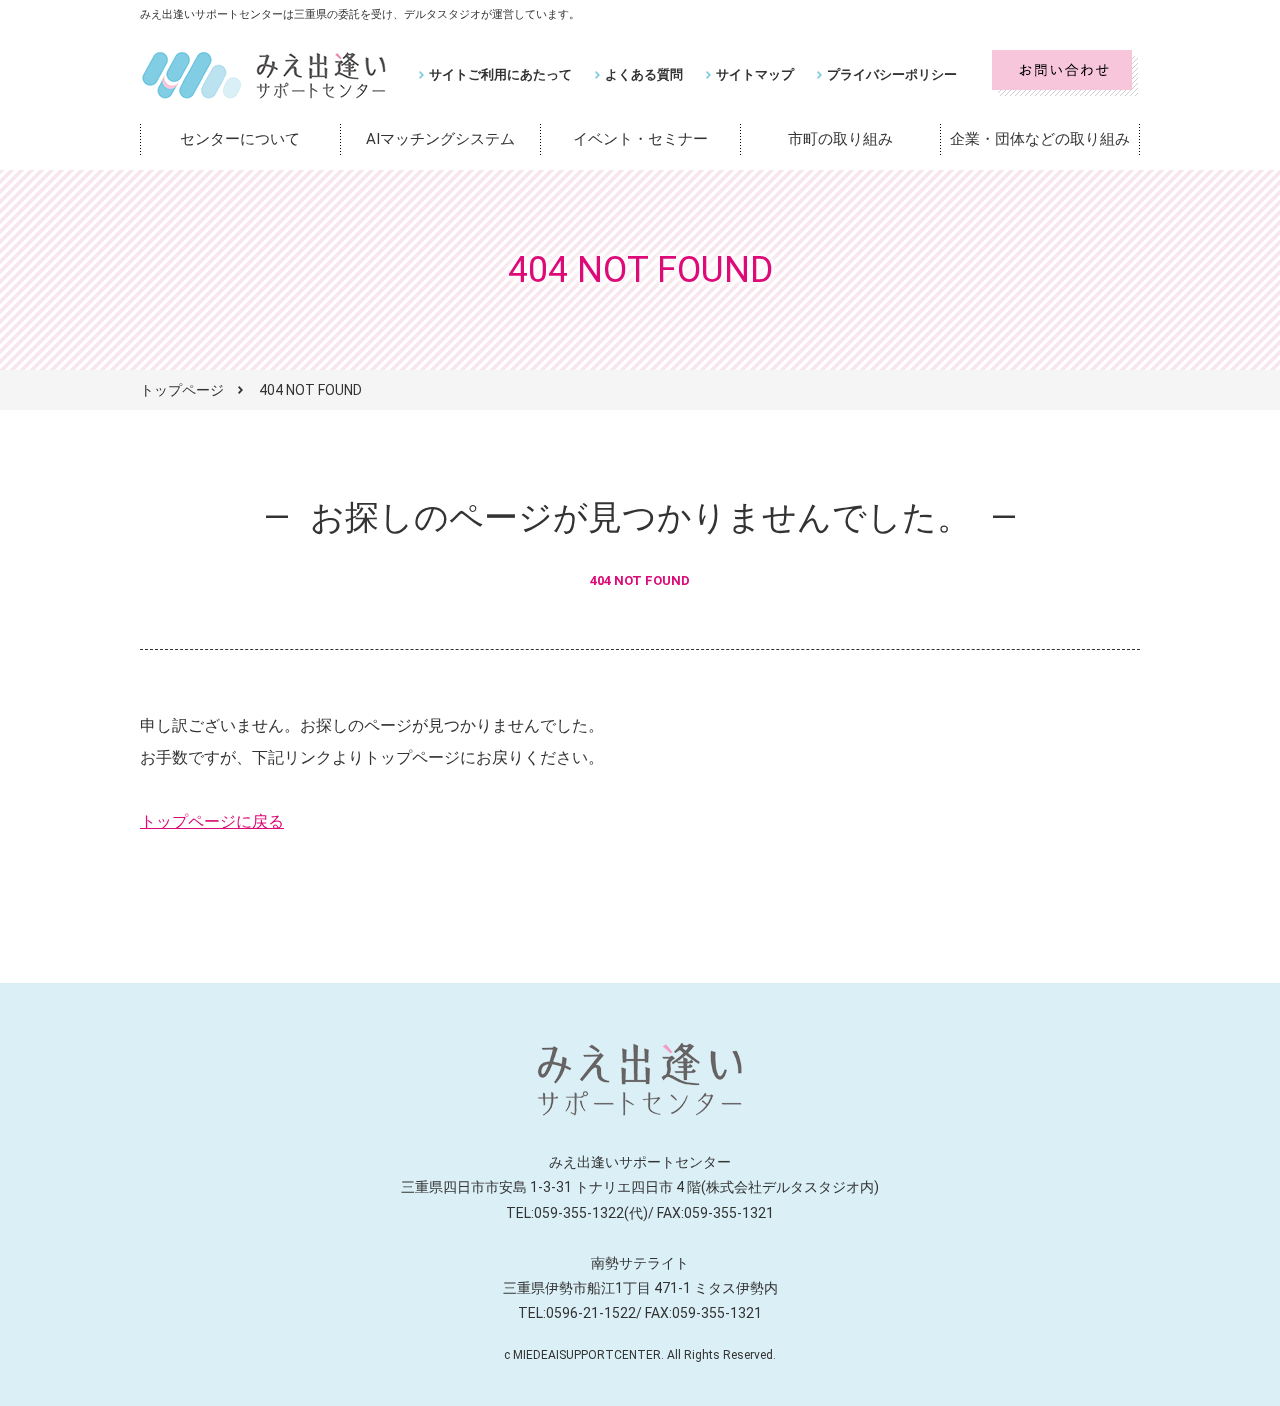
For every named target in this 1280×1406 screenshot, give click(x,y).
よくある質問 (644, 74)
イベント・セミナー (640, 139)
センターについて (240, 139)
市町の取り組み (840, 139)
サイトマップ (755, 74)
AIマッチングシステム (440, 139)
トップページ (182, 390)
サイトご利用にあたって (500, 74)
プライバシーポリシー (892, 74)
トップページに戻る (212, 821)
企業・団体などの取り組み (1040, 139)
